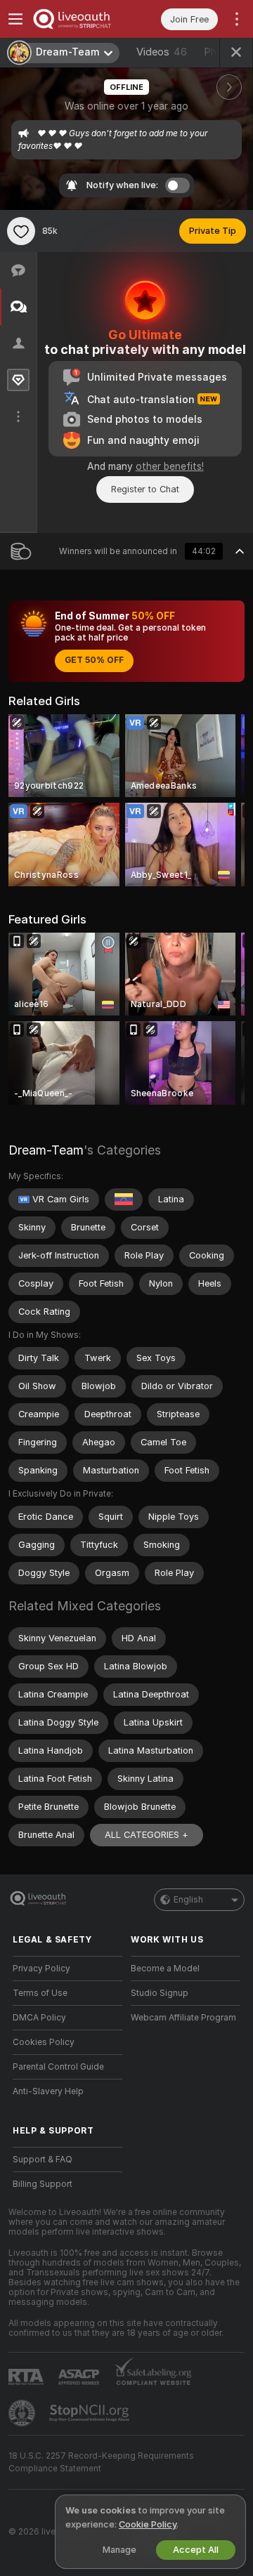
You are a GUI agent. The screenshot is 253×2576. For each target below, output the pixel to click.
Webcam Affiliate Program (183, 2018)
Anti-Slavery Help (48, 2091)
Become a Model (165, 1969)
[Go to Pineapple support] (23, 2413)
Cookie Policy (148, 2524)
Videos (162, 52)
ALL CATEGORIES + (147, 1835)
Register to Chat (145, 489)
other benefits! (170, 466)
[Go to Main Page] (79, 19)
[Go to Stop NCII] (91, 2413)
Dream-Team (46, 1150)
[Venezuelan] (124, 1200)
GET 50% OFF (94, 660)
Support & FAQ (43, 2160)
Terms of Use (40, 1993)
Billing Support (43, 2184)
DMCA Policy (39, 2018)
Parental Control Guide (58, 2067)
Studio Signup (160, 1993)
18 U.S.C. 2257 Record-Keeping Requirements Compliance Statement (101, 2462)
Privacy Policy (41, 1969)
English (188, 1900)
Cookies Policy (44, 2042)
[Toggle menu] (15, 19)
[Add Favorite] (21, 231)
